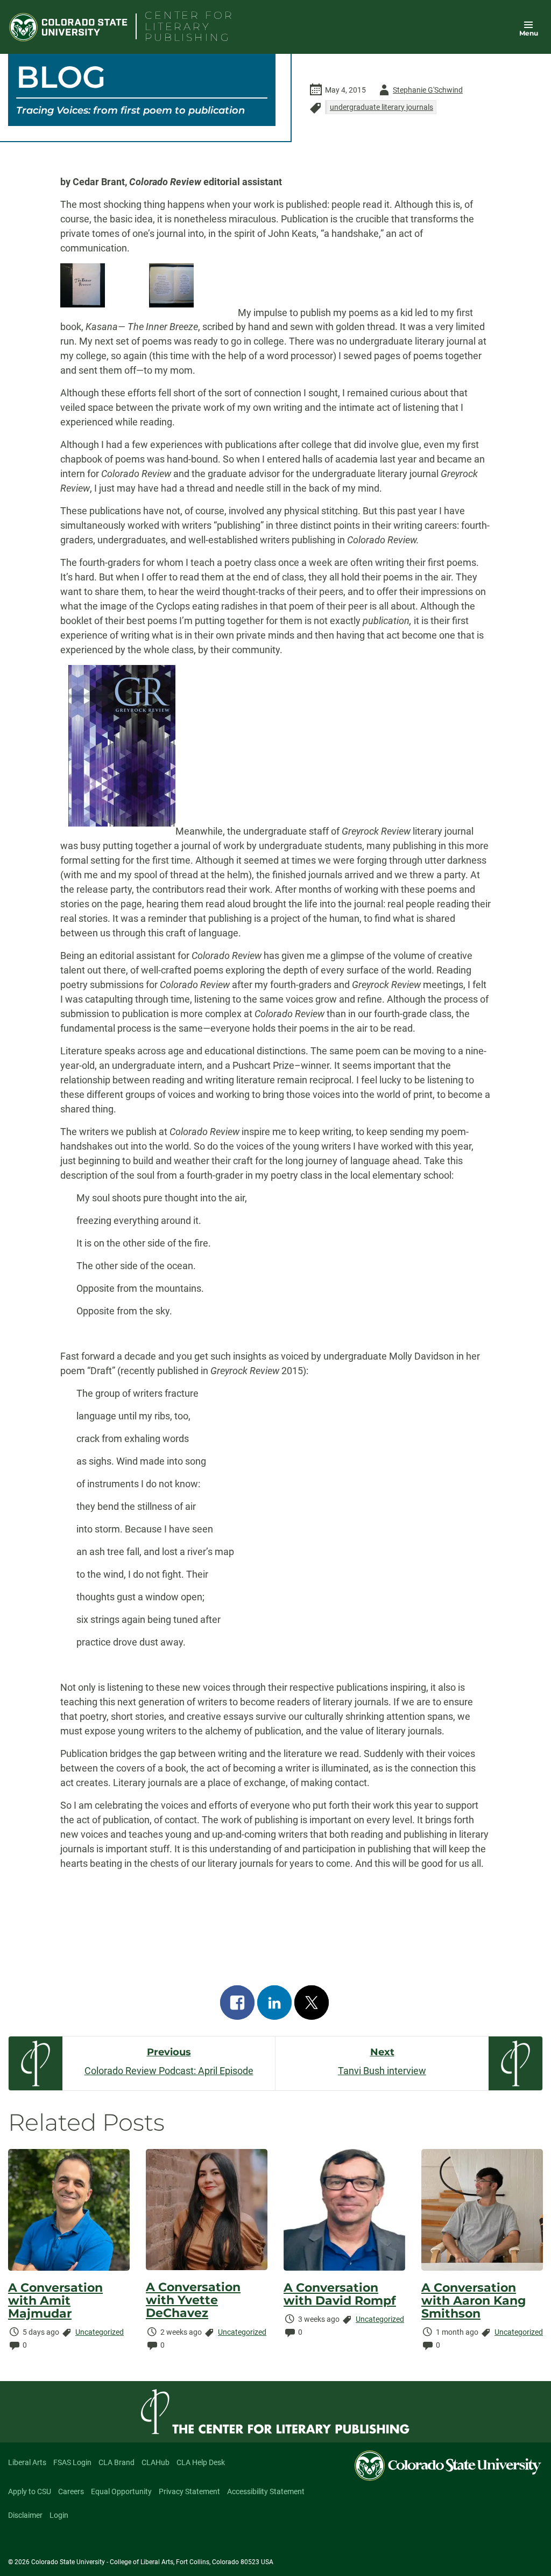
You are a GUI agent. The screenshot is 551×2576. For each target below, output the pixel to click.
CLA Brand (116, 2462)
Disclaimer (25, 2515)
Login (59, 2515)
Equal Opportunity (121, 2491)
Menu (529, 33)
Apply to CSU (30, 2491)
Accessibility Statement (266, 2491)
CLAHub (156, 2462)
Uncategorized (100, 2332)
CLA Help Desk (201, 2462)
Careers (71, 2491)
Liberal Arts (27, 2462)
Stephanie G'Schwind (419, 92)
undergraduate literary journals (382, 107)
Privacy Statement (189, 2491)
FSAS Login (72, 2462)
